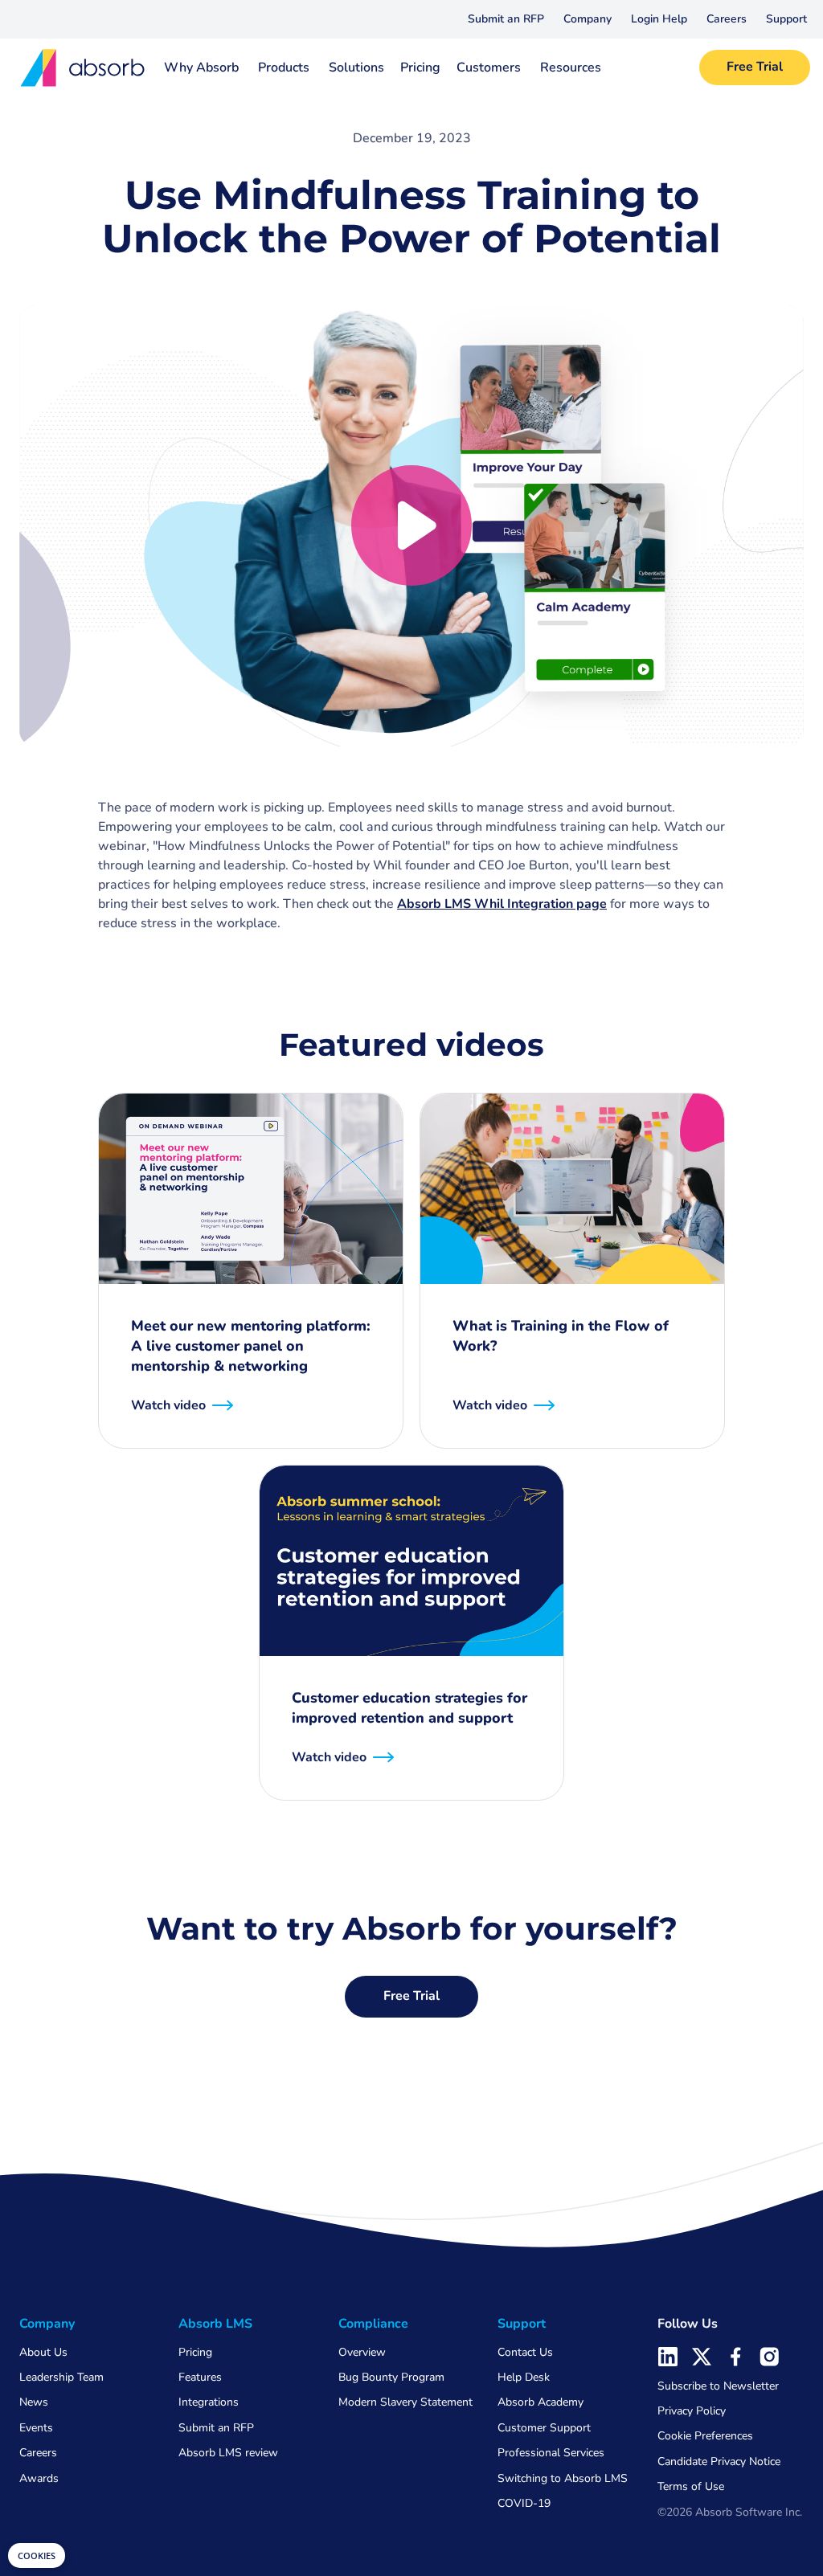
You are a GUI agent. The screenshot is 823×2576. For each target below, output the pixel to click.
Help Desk (524, 2377)
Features (200, 2377)
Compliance (373, 2324)
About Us (43, 2352)
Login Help (659, 19)
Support (786, 19)
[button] (588, 19)
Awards (39, 2478)
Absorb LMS (215, 2324)
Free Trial (755, 67)
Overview (362, 2352)
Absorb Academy (540, 2402)
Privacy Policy (692, 2411)
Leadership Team (61, 2377)
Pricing (420, 67)
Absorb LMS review (228, 2453)
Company (588, 19)
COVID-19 (524, 2503)
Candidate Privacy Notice (719, 2462)
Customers (489, 67)
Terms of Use (691, 2486)
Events (36, 2428)
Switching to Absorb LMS (563, 2478)
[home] (77, 68)
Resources (571, 67)
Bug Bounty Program (391, 2377)
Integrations (209, 2402)
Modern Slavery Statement (405, 2402)
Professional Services (551, 2453)
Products (284, 67)
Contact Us (525, 2352)
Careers (727, 19)
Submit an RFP (506, 19)
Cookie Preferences (705, 2436)
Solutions (356, 67)
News (34, 2402)
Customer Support (544, 2428)
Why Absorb (201, 67)
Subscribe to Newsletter (718, 2386)
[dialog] (37, 2556)
